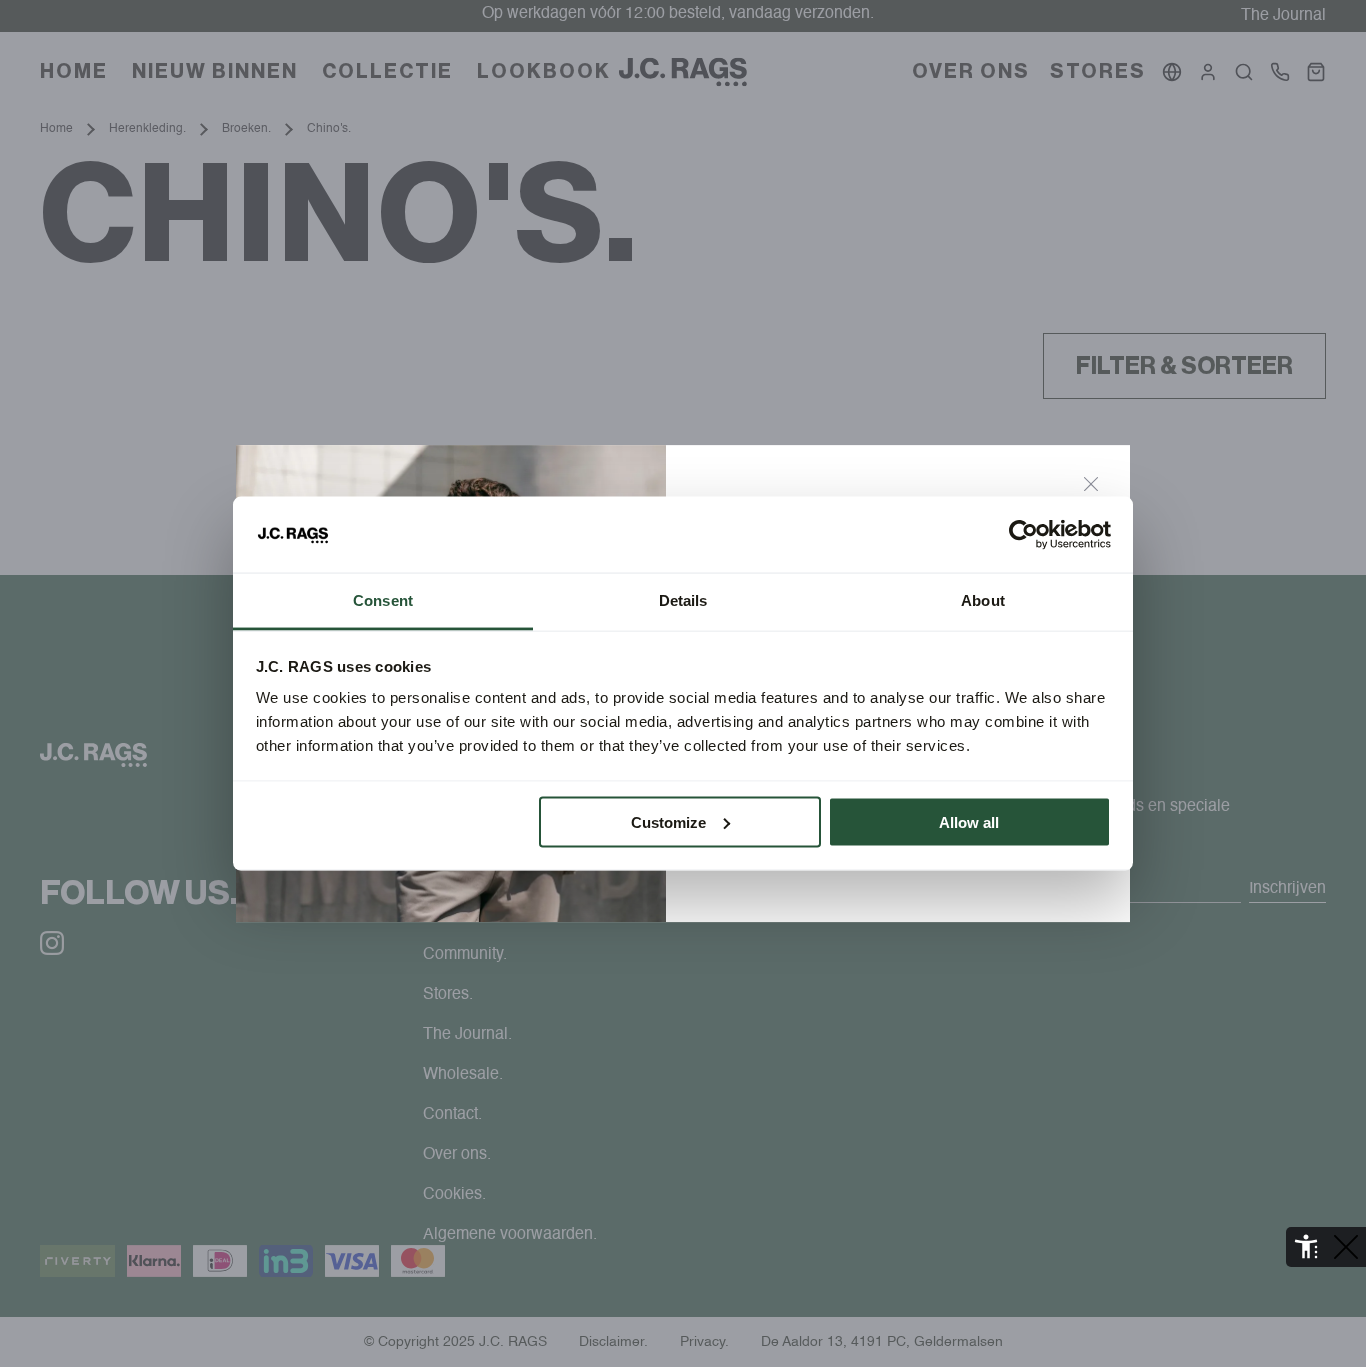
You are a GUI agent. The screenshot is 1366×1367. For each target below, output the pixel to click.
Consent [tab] (383, 600)
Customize (668, 821)
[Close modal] (1091, 484)
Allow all (969, 821)
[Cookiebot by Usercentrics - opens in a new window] (1023, 535)
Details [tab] (683, 600)
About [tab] (983, 600)
